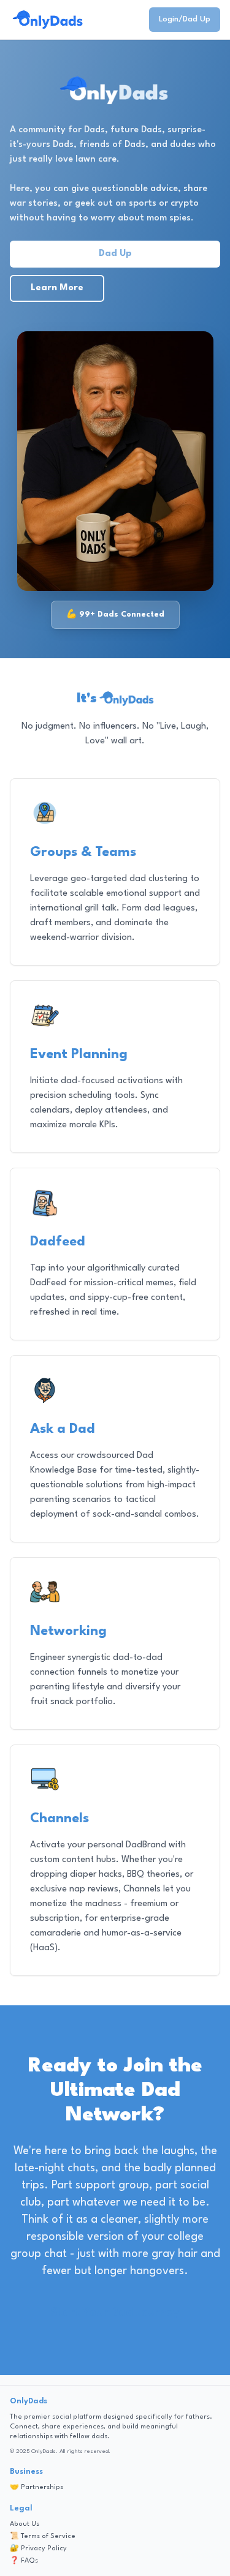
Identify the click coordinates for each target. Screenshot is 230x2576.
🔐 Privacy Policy (38, 2549)
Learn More (57, 288)
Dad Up (115, 254)
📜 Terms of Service (43, 2537)
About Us (25, 2524)
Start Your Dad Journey (115, 2313)
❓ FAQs (24, 2561)
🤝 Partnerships (36, 2488)
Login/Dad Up (185, 19)
